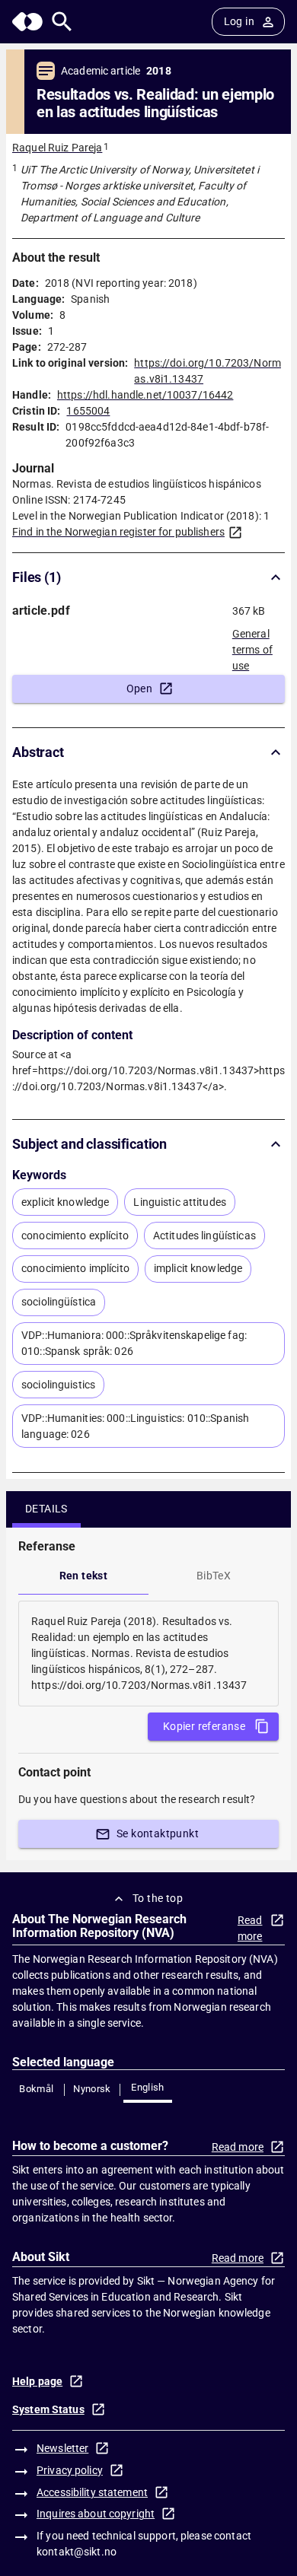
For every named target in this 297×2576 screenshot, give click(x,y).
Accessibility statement (92, 2492)
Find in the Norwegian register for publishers (118, 532)
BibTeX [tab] (214, 1576)
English (148, 2087)
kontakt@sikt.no (77, 2552)
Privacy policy (70, 2470)
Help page (37, 2381)
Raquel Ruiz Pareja (57, 148)
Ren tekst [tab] (84, 1576)
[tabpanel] (148, 1654)
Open (140, 689)
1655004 (88, 411)
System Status (48, 2409)
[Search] (62, 22)
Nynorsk (92, 2089)
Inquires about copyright (96, 2514)
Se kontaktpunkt (158, 1833)
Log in (239, 21)
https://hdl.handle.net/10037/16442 (145, 395)
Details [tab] (46, 1509)
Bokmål (36, 2089)
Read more (250, 1928)
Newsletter (62, 2448)
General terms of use (252, 645)
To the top (158, 1898)
